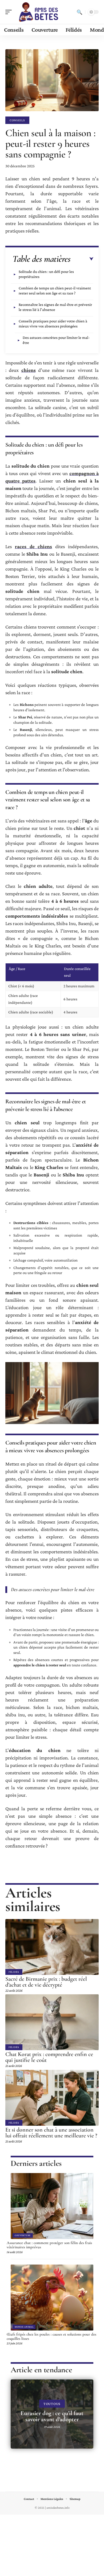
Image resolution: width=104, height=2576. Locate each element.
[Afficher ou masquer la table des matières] (82, 259)
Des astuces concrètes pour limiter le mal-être (56, 340)
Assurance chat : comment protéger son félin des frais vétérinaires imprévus (49, 2245)
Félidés (14, 1972)
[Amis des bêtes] (38, 12)
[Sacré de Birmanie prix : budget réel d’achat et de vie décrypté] (52, 1947)
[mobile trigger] (10, 12)
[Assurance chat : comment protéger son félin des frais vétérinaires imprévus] (52, 2206)
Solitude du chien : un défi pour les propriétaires (46, 274)
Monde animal (24, 2327)
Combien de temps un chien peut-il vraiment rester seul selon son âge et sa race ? (55, 291)
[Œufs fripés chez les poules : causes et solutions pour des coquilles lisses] (52, 2298)
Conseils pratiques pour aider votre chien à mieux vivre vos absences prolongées (53, 324)
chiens (29, 370)
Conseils (17, 120)
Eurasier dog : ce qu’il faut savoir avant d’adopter (52, 2416)
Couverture (23, 2235)
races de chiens (34, 546)
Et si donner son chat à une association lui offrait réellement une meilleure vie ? (51, 2133)
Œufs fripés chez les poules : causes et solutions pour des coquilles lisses (51, 2336)
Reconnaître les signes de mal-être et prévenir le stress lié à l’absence (55, 307)
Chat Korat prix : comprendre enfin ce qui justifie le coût (49, 2057)
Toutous (52, 2404)
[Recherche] (79, 12)
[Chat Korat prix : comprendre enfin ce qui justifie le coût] (52, 2022)
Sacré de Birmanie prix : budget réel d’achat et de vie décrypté (46, 1982)
